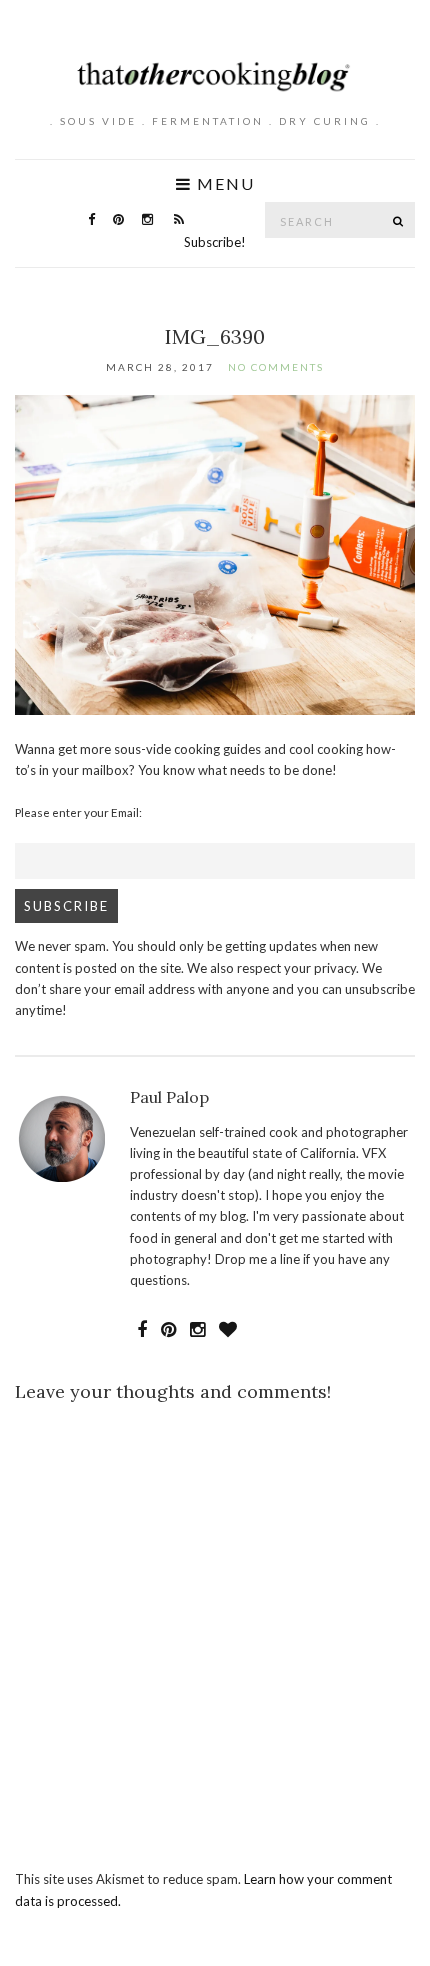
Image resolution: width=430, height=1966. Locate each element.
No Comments (276, 367)
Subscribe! (215, 242)
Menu (223, 184)
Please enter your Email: (78, 812)
